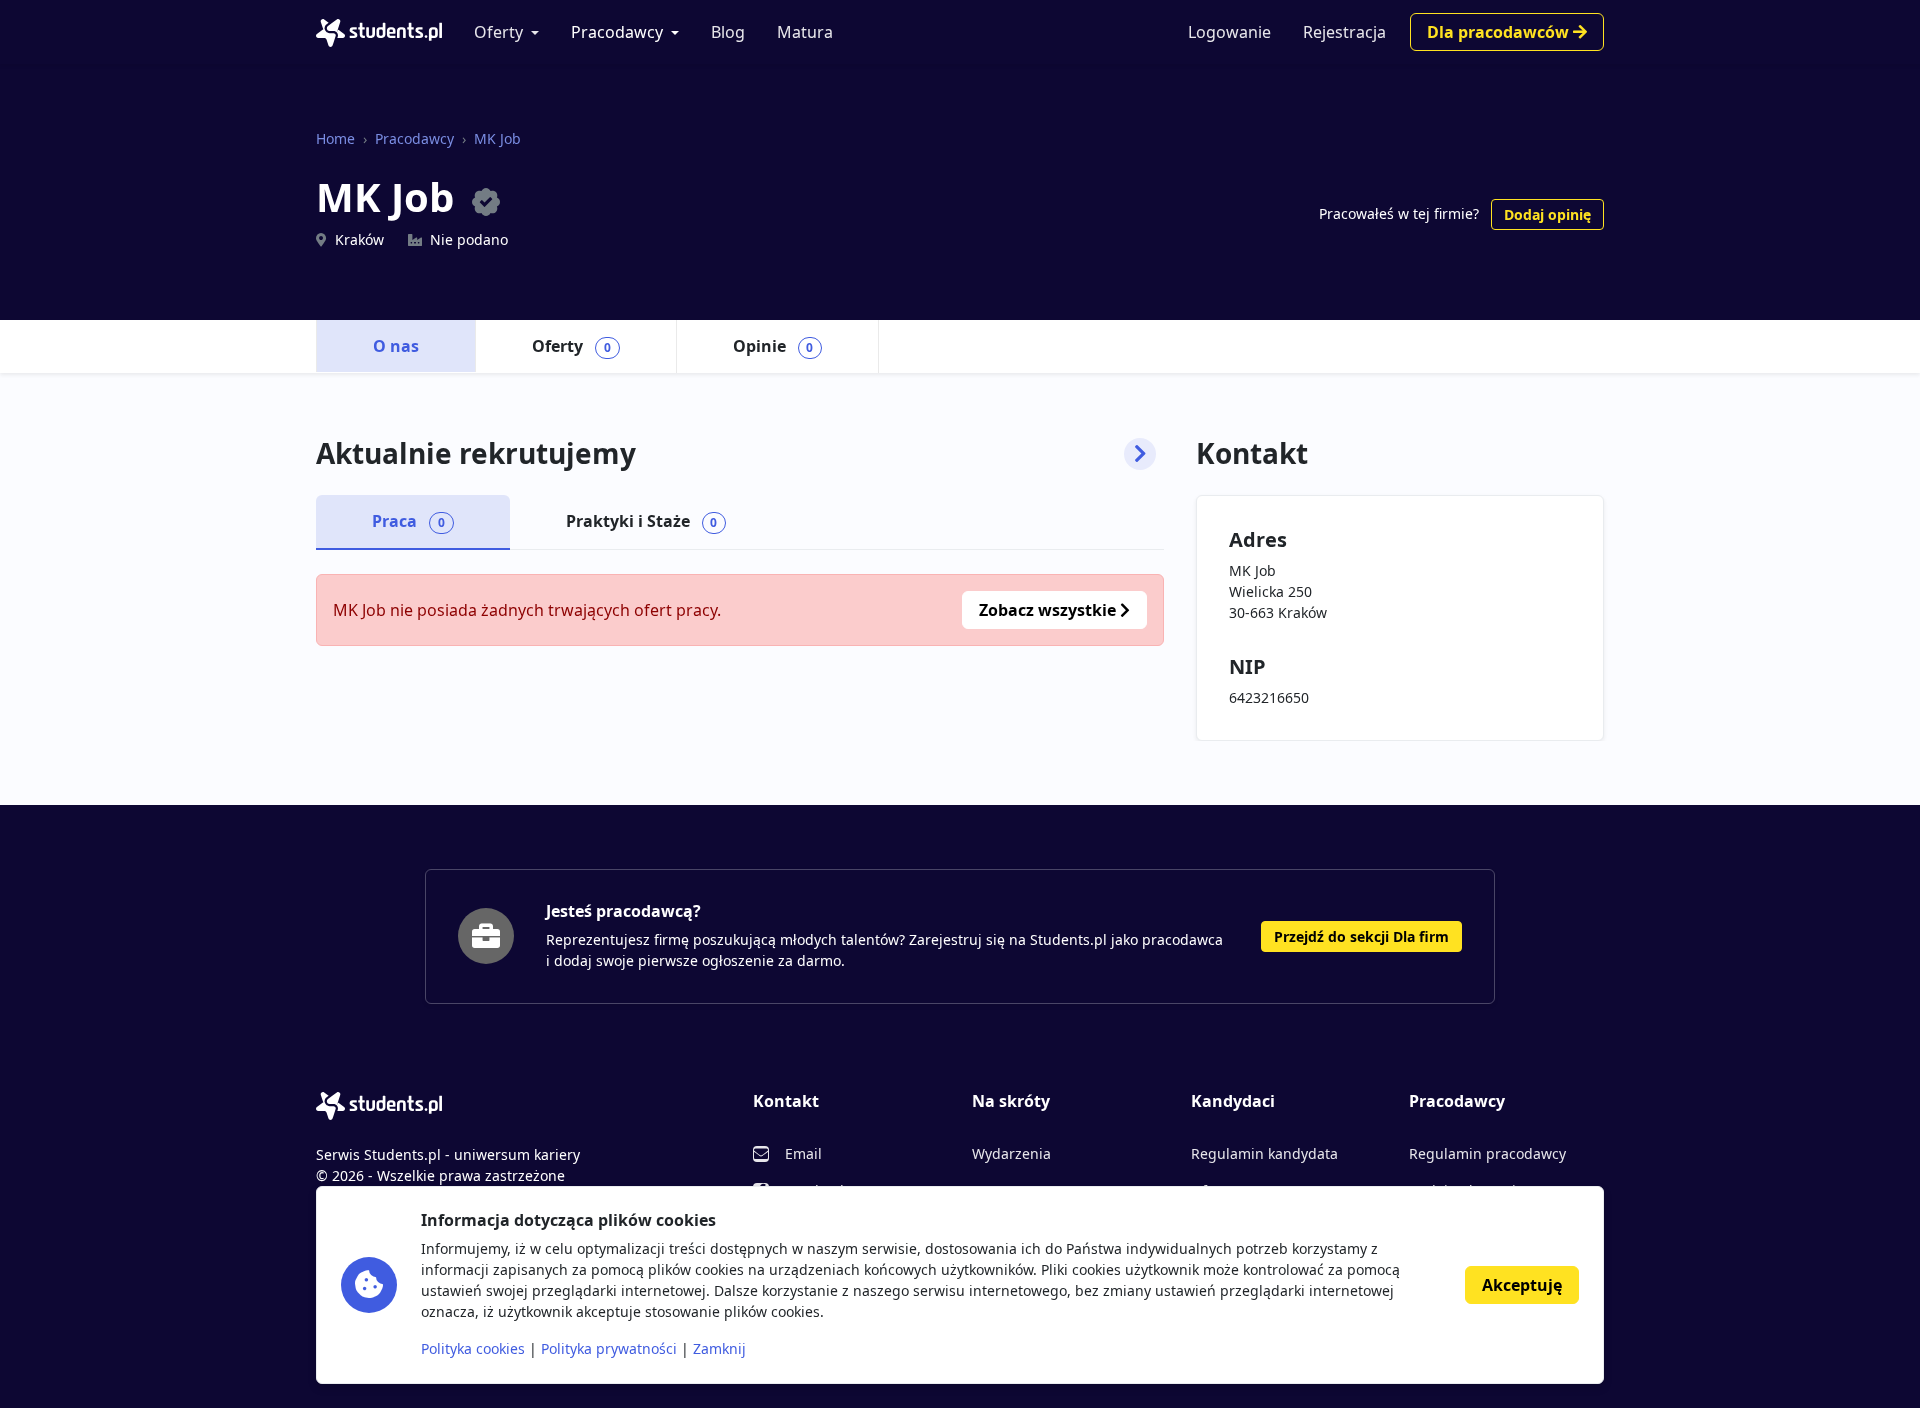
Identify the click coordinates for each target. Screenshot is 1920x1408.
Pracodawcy (617, 32)
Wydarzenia (1011, 1153)
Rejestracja (1344, 32)
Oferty (498, 32)
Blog (728, 32)
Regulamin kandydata (1264, 1153)
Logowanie (1229, 32)
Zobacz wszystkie (1049, 610)
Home (335, 138)
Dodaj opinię (1547, 214)
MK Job (497, 138)
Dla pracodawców (1500, 32)
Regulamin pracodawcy (1487, 1153)
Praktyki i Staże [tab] (642, 521)
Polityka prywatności (609, 1348)
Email (803, 1153)
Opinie (773, 346)
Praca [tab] (408, 521)
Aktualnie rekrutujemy (476, 454)
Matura (805, 32)
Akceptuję (1522, 1285)
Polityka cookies (473, 1348)
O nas (396, 346)
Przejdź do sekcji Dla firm (1361, 936)
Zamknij (719, 1348)
